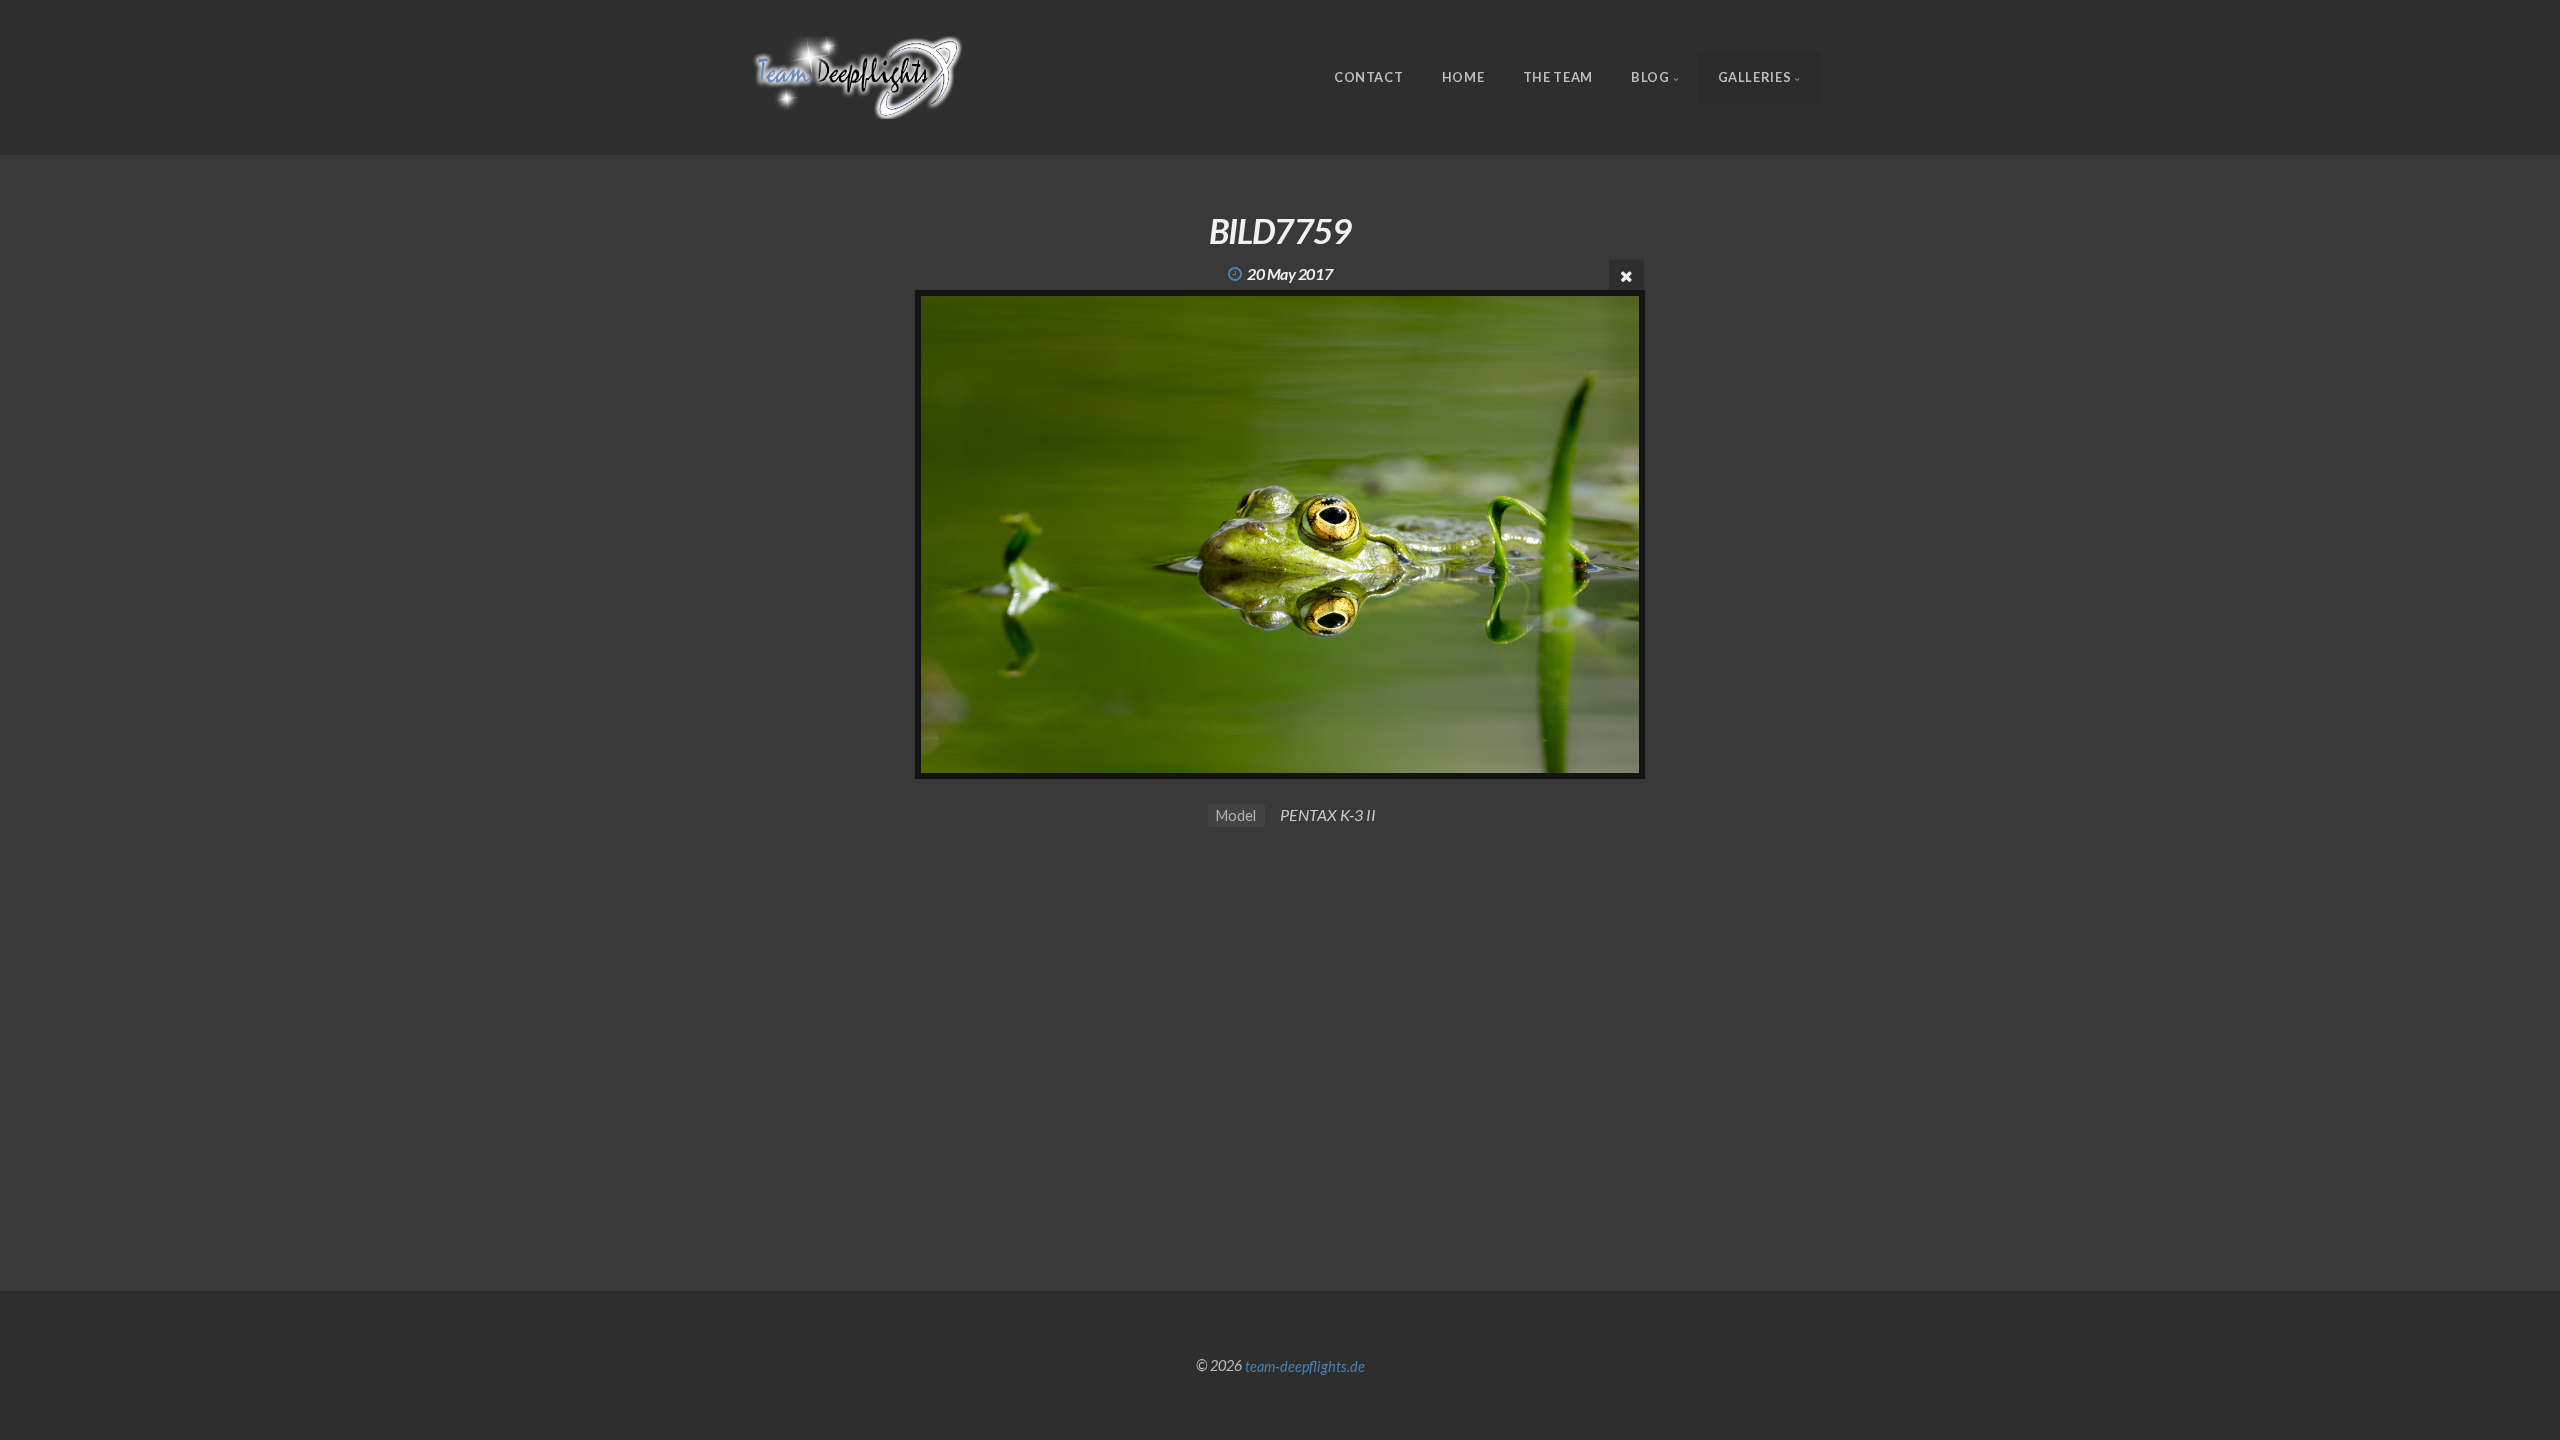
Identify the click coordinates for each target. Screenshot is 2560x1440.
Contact (1368, 77)
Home (1463, 77)
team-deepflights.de (1305, 1365)
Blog (1650, 77)
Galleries (1755, 77)
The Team (1558, 77)
